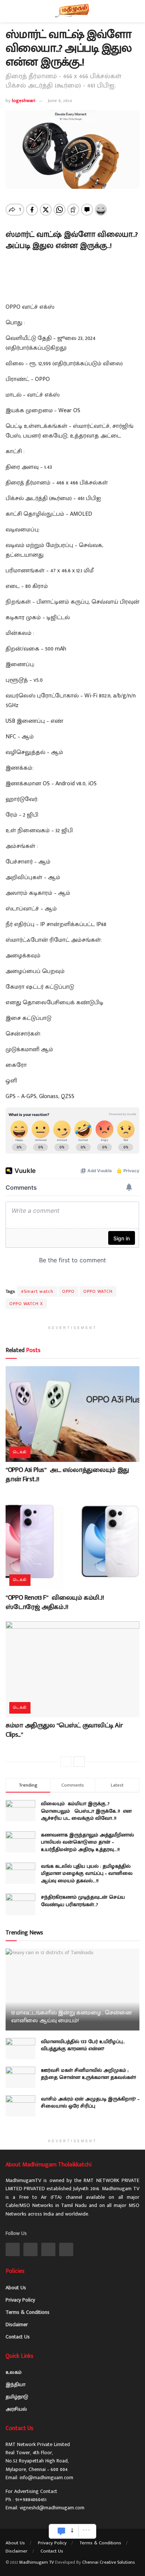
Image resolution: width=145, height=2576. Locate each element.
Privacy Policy (20, 2300)
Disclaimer (17, 2324)
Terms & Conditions (28, 2312)
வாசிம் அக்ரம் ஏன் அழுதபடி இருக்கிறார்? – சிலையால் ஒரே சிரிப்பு (90, 2103)
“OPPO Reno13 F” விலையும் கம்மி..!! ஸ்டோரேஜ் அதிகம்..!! (55, 1602)
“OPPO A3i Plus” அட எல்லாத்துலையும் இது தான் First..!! (67, 1475)
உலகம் (14, 2372)
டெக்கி (20, 1452)
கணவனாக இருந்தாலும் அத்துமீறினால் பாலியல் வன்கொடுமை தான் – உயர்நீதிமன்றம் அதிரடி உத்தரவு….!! (87, 1842)
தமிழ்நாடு (17, 2397)
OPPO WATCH (98, 1291)
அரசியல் (16, 2409)
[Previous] (66, 1762)
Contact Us (18, 2337)
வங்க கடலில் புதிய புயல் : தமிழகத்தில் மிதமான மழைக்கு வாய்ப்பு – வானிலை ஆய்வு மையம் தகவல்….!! (87, 1873)
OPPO (68, 1291)
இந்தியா (15, 2384)
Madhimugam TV (37, 2562)
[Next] (79, 1762)
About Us (16, 2288)
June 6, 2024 (60, 101)
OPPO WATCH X (26, 1304)
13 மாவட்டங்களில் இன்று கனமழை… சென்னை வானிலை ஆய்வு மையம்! (72, 2017)
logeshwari (24, 101)
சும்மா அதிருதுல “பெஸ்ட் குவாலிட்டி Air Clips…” (64, 1730)
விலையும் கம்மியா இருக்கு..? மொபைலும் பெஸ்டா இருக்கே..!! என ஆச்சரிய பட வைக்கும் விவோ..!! (86, 1811)
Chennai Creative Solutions (108, 2562)
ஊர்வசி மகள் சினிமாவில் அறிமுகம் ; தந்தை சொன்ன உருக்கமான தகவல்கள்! (88, 2074)
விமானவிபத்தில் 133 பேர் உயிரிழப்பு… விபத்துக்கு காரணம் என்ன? (83, 2045)
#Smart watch (37, 1291)
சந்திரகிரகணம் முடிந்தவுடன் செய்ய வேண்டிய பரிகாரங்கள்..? (83, 1901)
